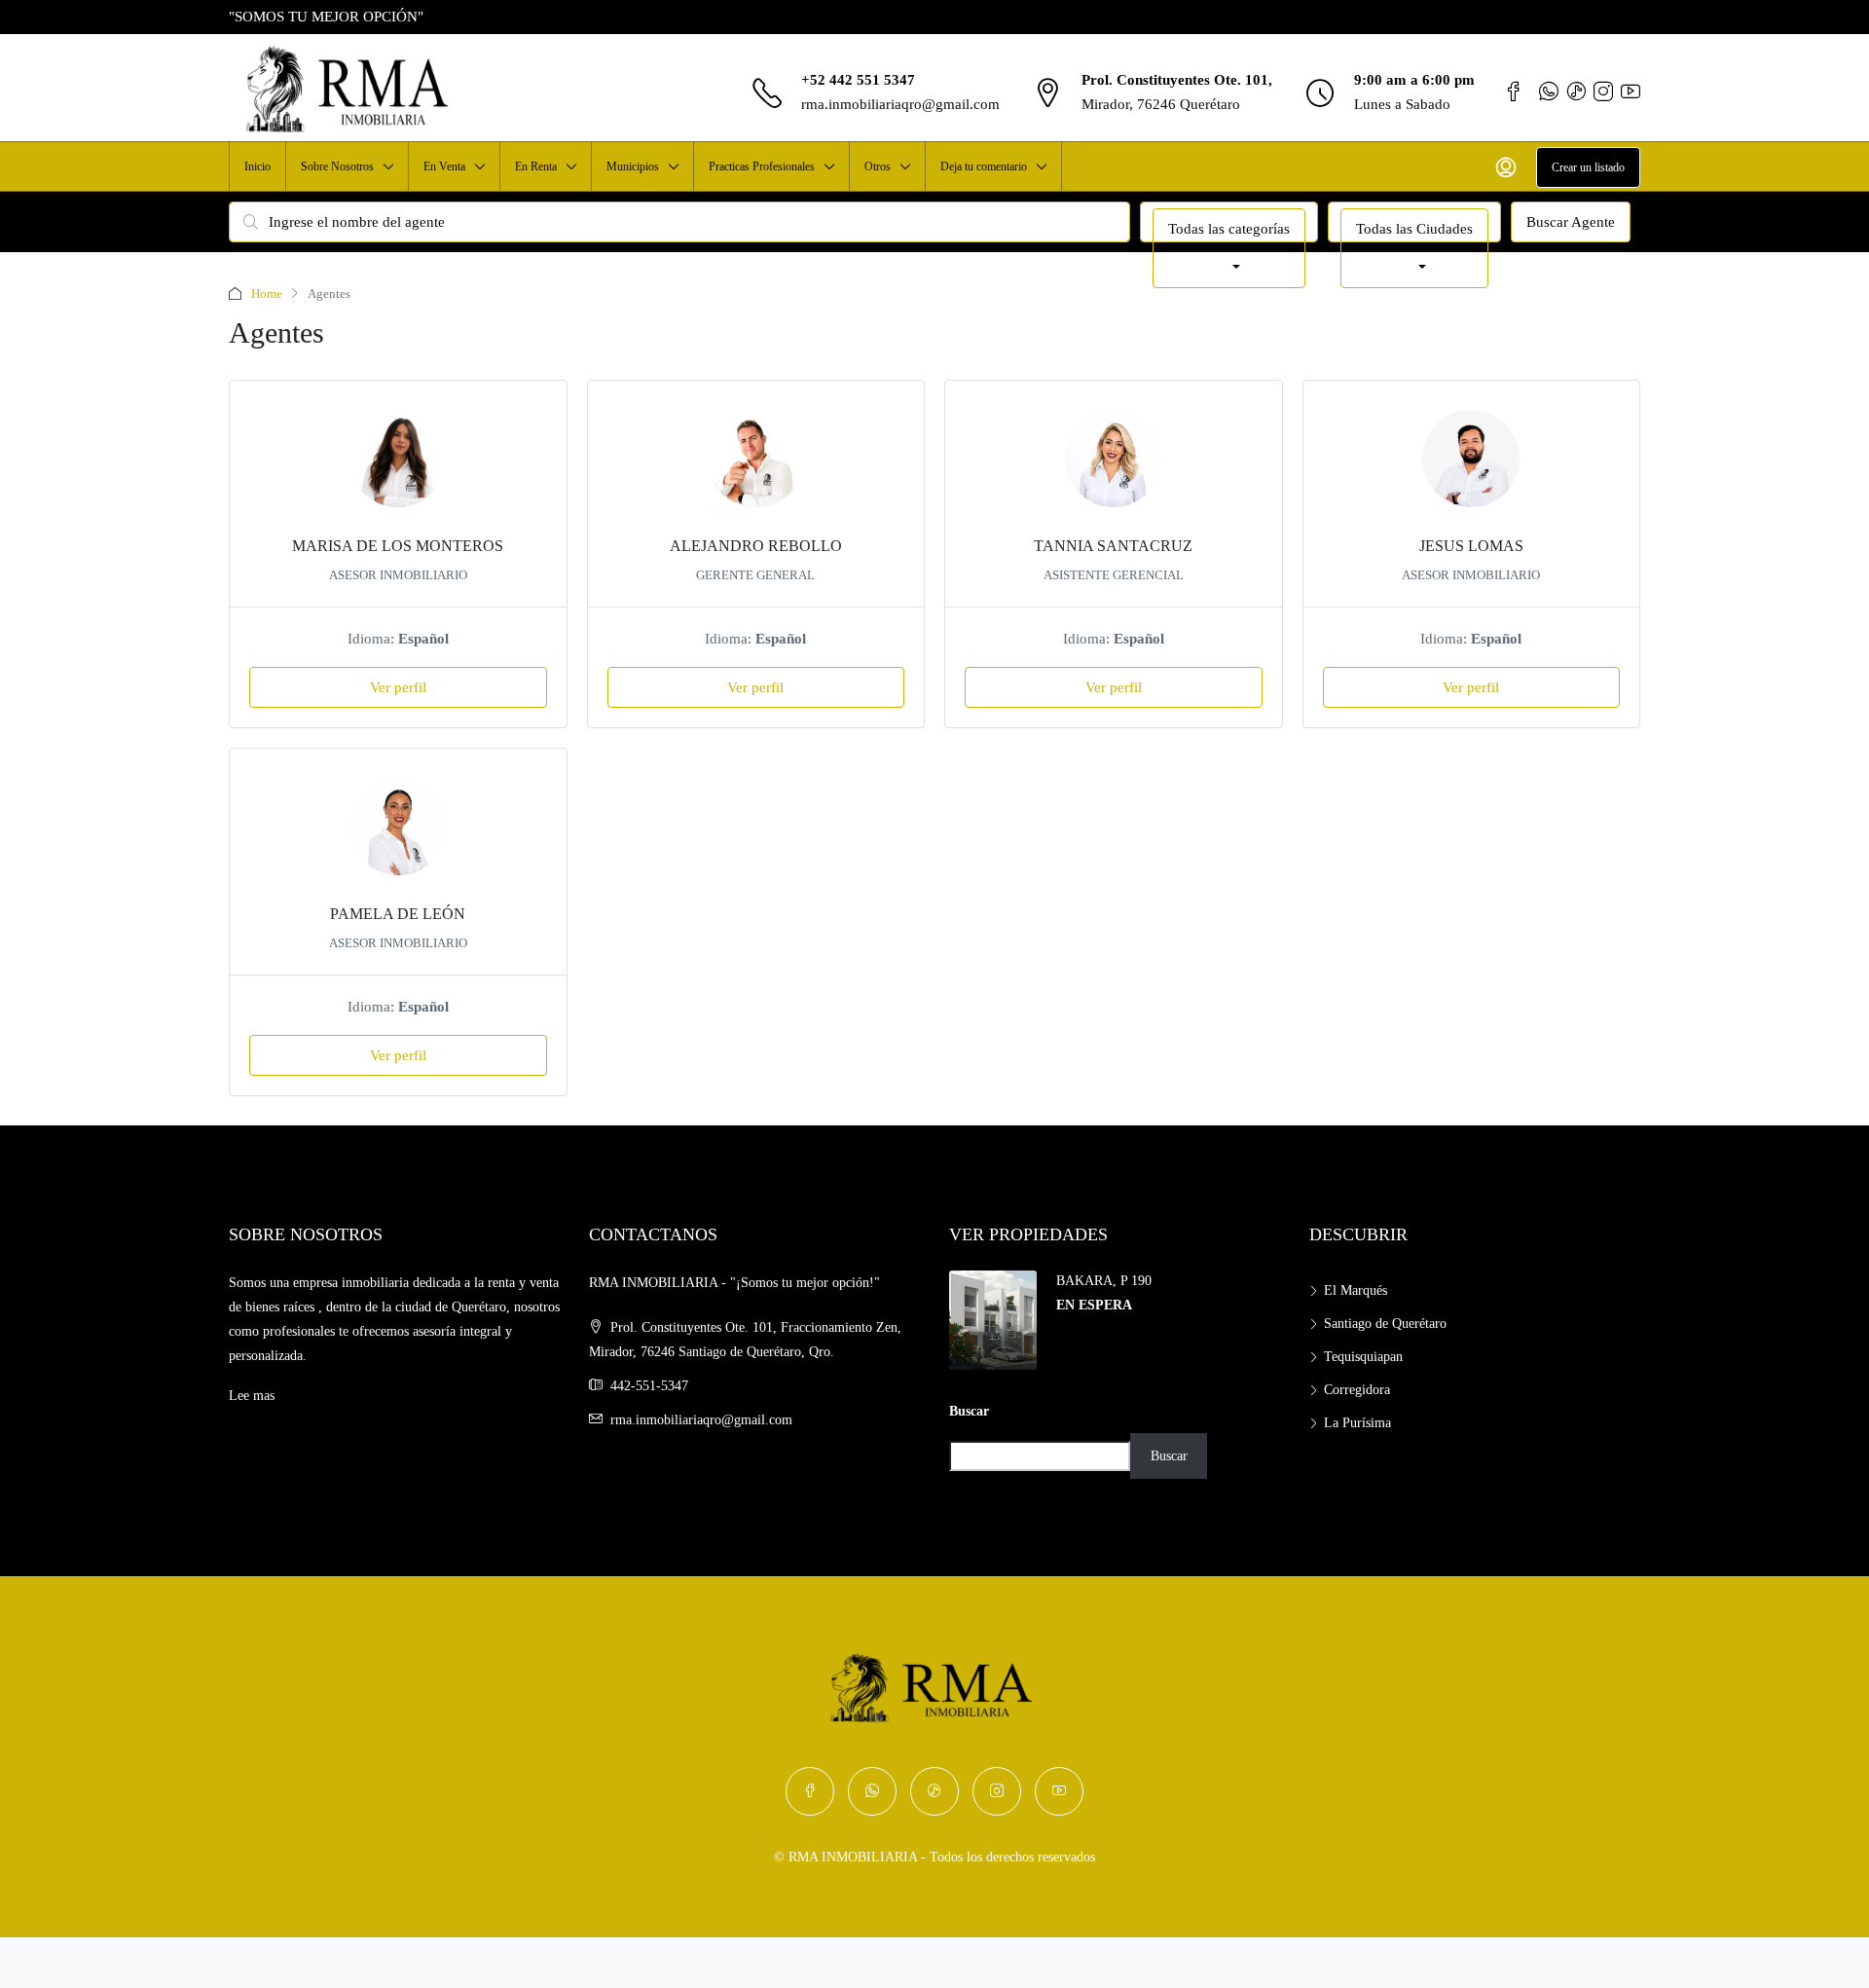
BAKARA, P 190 (1104, 1281)
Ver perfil (398, 687)
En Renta (536, 166)
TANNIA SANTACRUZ (1113, 546)
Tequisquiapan (1363, 1357)
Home (267, 294)
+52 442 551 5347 (858, 80)
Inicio (257, 166)
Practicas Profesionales (762, 166)
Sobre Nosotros (337, 166)
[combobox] (1229, 248)
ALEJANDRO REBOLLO (756, 546)
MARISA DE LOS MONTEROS (398, 546)
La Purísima (1357, 1423)
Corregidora (1357, 1390)
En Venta (444, 166)
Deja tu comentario (984, 166)
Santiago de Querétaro (1385, 1324)
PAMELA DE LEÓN (398, 914)
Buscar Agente (1571, 222)
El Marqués (1356, 1290)
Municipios (633, 166)
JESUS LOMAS (1471, 546)
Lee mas (252, 1396)
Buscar (969, 1411)
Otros (878, 166)
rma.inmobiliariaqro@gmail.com (900, 104)
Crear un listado (1588, 167)
